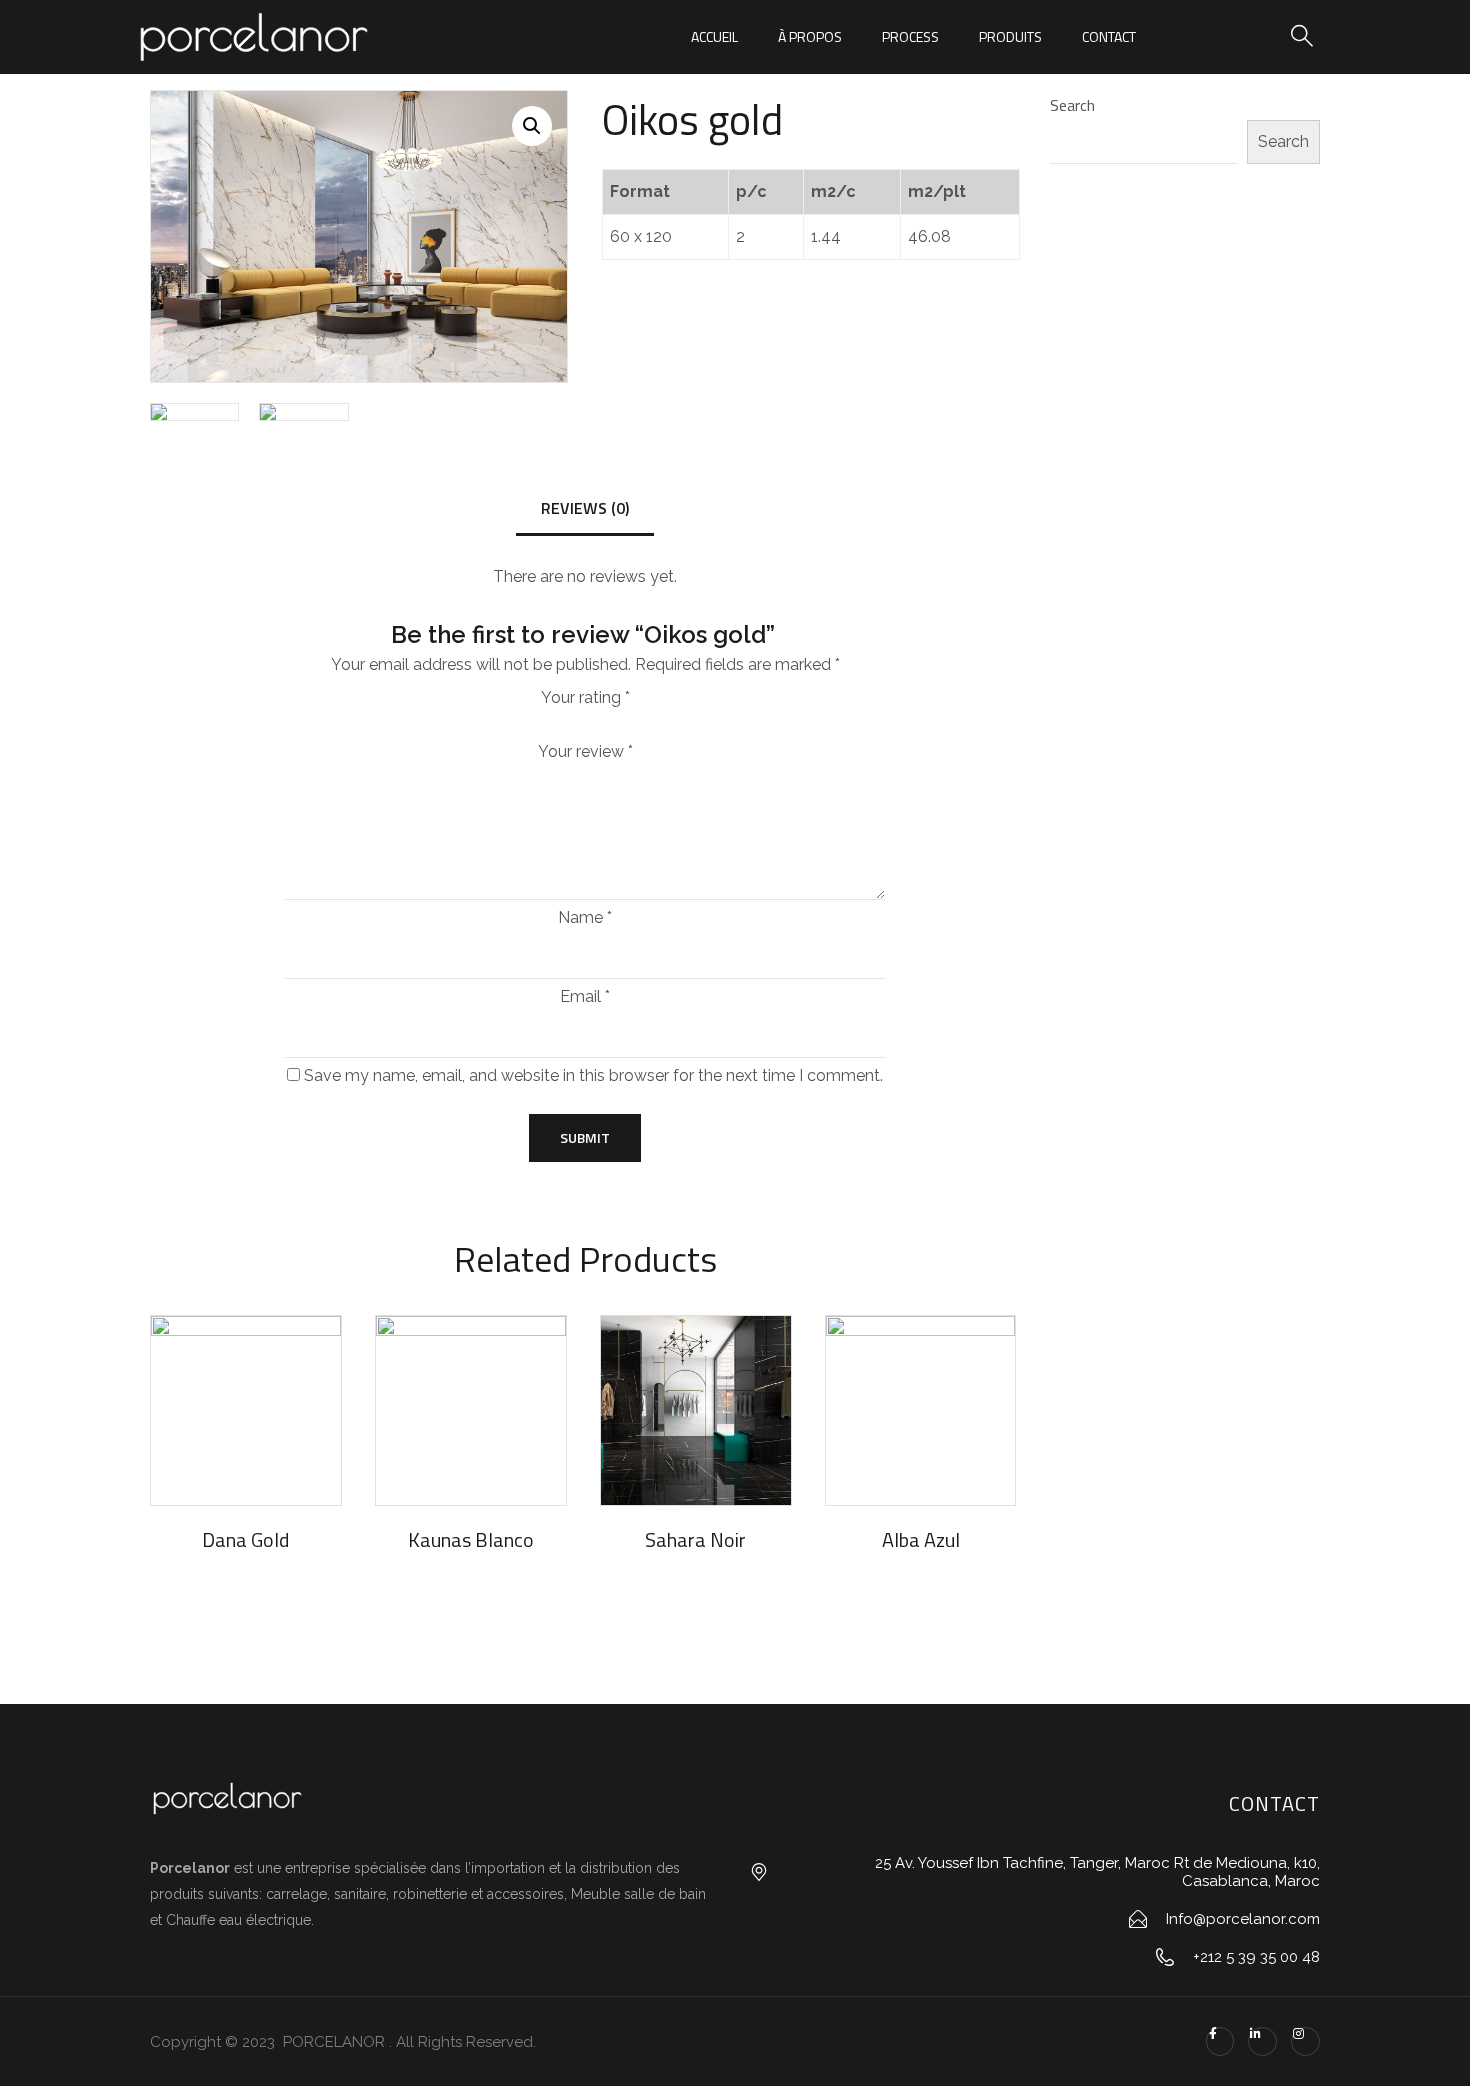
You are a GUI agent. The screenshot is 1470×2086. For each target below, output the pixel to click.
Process (910, 36)
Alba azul (921, 1540)
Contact (1109, 36)
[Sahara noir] (696, 1411)
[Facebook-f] (1220, 2041)
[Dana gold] (246, 1411)
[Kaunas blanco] (471, 1411)
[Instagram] (1305, 2041)
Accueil (714, 36)
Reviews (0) (585, 508)
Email (585, 997)
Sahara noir (695, 1540)
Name (585, 918)
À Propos (810, 36)
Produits (1010, 36)
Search (1072, 105)
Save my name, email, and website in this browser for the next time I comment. (593, 1076)
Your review (585, 752)
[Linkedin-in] (1262, 2041)
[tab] (585, 509)
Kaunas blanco (471, 1540)
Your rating (585, 697)
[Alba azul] (921, 1411)
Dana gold (245, 1540)
